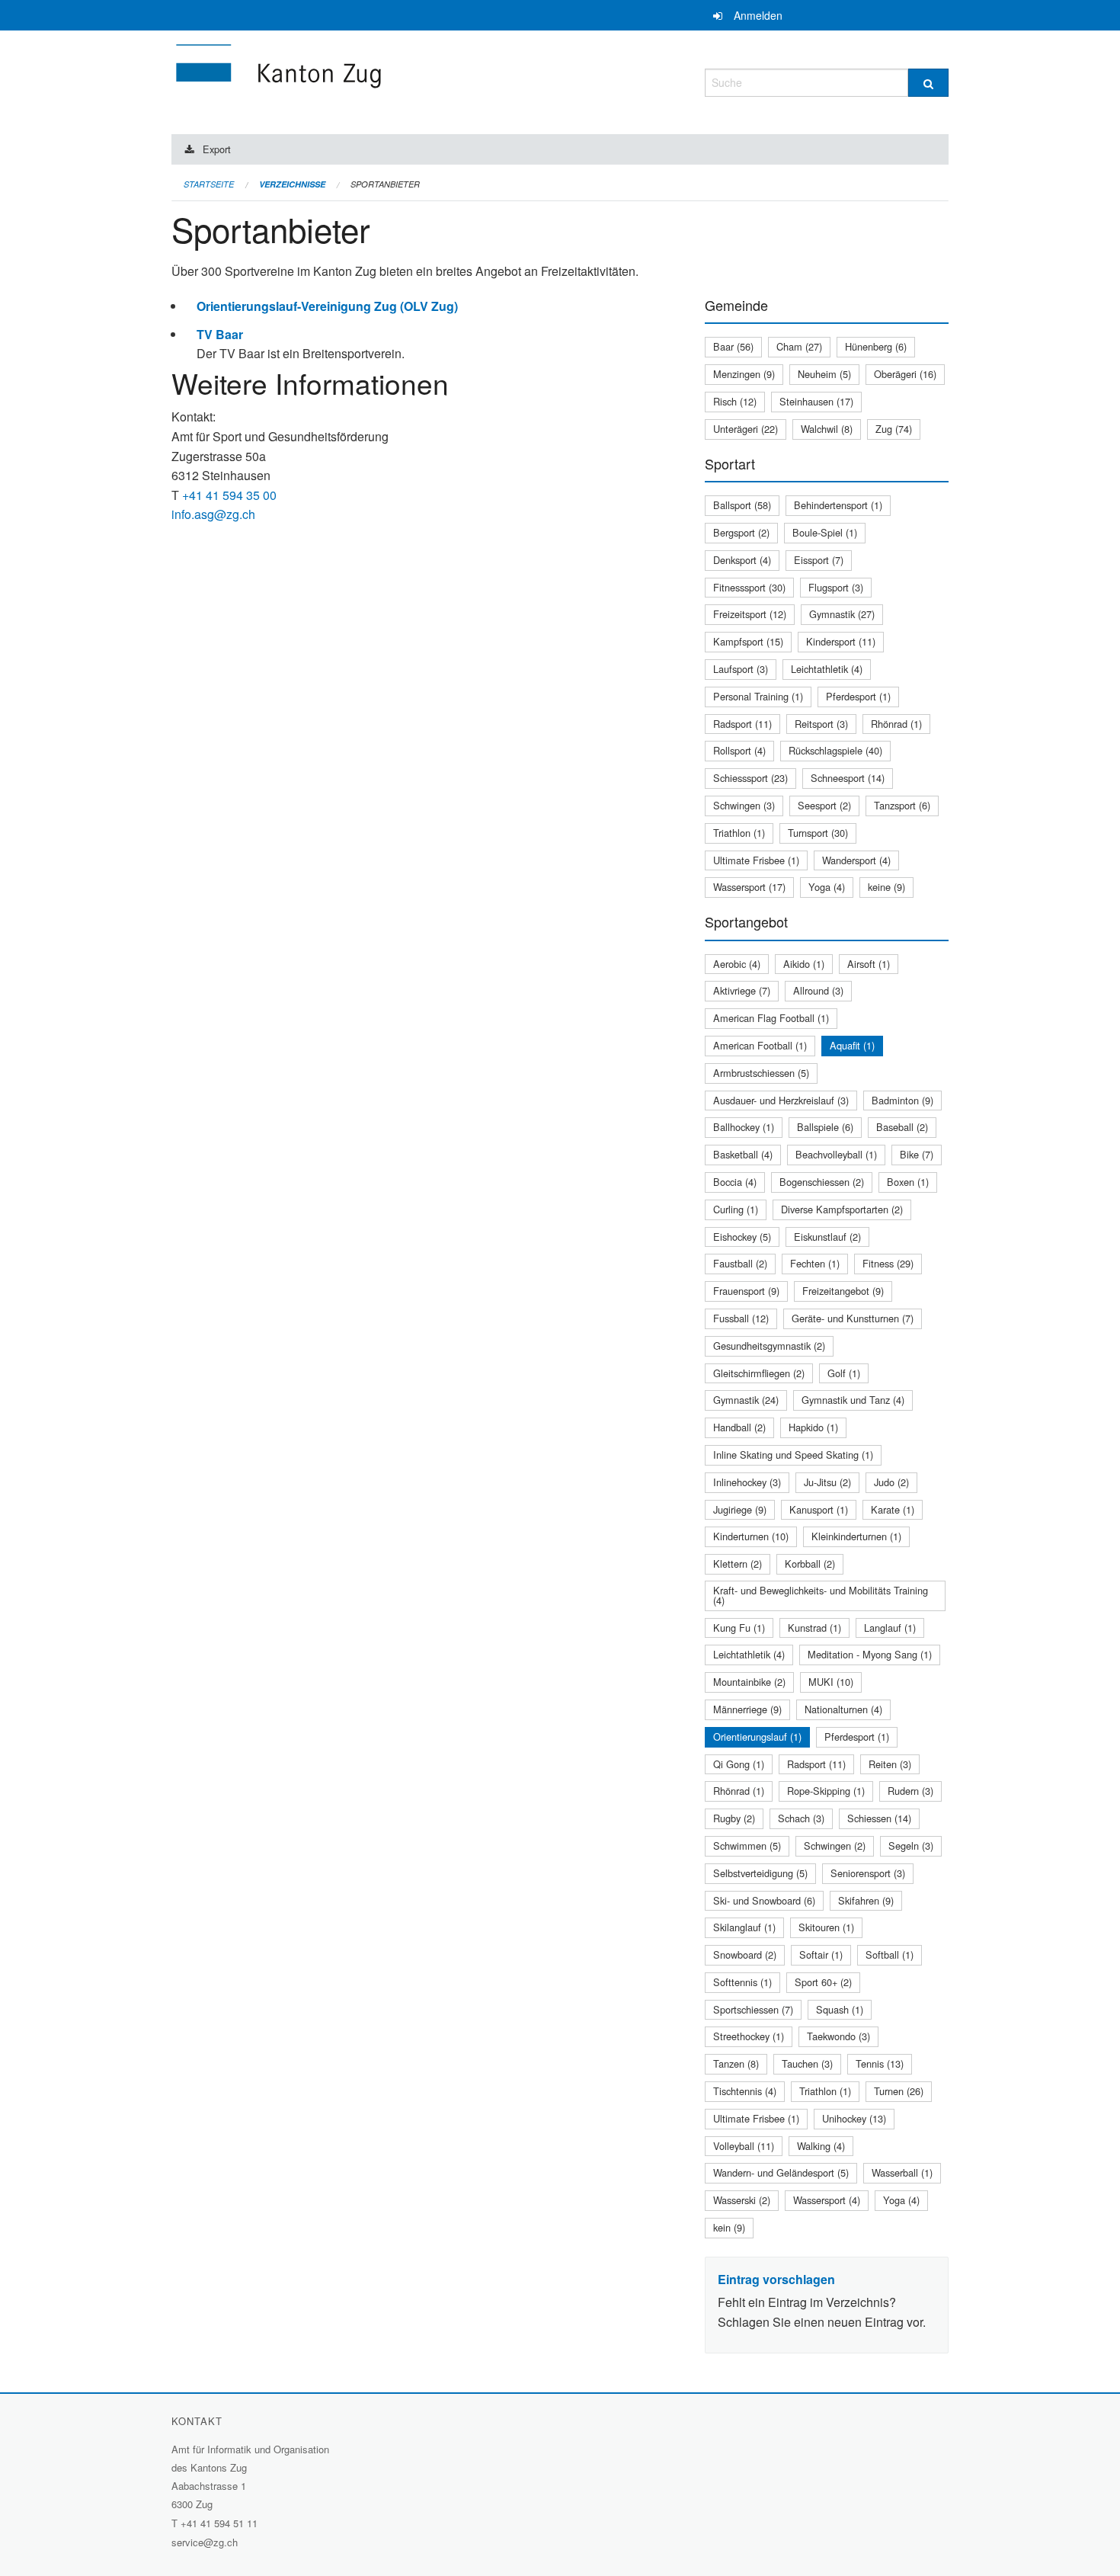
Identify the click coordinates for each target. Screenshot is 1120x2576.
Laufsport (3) (741, 669)
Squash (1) (840, 2009)
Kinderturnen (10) (751, 1536)
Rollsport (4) (739, 750)
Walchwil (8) (827, 429)
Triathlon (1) (739, 833)
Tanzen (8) (736, 2063)
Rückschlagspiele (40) (835, 750)
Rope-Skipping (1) (826, 1791)
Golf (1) (844, 1373)
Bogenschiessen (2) (822, 1182)
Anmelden (758, 15)
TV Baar (220, 334)
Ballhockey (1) (744, 1127)
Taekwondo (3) (838, 2036)
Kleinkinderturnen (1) (856, 1536)
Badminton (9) (902, 1100)
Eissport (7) (819, 560)
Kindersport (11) (841, 641)
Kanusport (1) (819, 1509)
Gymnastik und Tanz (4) (853, 1400)
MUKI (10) (831, 1682)
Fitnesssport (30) (749, 587)
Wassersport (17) (749, 887)
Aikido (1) (804, 964)
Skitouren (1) (826, 1927)
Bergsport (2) (741, 532)
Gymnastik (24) (746, 1400)
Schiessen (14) (879, 1818)
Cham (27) (799, 346)
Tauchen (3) (807, 2063)
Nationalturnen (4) (843, 1709)
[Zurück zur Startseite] (370, 80)
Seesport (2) (824, 805)
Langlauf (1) (890, 1628)
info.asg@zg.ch (213, 514)
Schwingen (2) (835, 1845)
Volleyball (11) (744, 2146)
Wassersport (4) (827, 2200)
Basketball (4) (743, 1154)
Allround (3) (818, 990)
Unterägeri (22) (746, 429)
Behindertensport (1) (838, 505)
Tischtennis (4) (745, 2091)
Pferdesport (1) (858, 696)
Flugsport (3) (836, 587)
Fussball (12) (741, 1318)
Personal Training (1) (758, 696)
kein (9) (729, 2227)
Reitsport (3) (821, 724)
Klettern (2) (738, 1564)
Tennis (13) (880, 2063)
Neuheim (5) (824, 374)
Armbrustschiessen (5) (761, 1073)
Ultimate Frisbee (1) (756, 860)
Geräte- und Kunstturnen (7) (853, 1318)
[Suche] (928, 83)
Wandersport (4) (856, 860)
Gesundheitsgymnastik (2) (769, 1346)
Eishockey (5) (742, 1237)
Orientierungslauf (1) (757, 1737)
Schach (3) (801, 1818)
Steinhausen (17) (816, 401)
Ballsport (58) (742, 505)
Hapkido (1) (813, 1427)
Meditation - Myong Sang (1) (870, 1654)
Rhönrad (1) (896, 724)
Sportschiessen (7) (753, 2009)
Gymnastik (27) (842, 614)
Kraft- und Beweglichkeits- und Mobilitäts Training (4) (821, 1595)
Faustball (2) (740, 1263)
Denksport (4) (742, 560)
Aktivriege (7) (742, 990)
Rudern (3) (910, 1791)
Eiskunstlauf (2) (827, 1237)
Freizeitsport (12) (750, 614)
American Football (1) (760, 1045)
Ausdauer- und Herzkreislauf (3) (781, 1100)
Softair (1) (821, 1954)
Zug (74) (894, 429)
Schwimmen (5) (747, 1845)
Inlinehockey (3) (747, 1482)
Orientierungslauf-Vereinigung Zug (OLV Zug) (327, 306)
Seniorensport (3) (868, 1873)
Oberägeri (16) (905, 374)
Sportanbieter (385, 184)
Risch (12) (735, 401)
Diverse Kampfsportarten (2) (842, 1209)
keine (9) (886, 887)
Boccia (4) (735, 1182)
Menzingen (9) (744, 374)
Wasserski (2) (742, 2200)
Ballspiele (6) (825, 1127)
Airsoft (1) (869, 964)
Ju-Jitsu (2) (827, 1482)
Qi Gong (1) (739, 1764)
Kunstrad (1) (814, 1628)
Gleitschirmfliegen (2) (759, 1373)
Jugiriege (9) (740, 1509)
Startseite (209, 184)
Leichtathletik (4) (827, 669)
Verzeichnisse (292, 184)
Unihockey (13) (854, 2118)
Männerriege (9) (747, 1709)
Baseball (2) (902, 1127)
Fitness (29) (888, 1263)
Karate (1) (893, 1509)
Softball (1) (890, 1954)
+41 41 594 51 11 (219, 2523)
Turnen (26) (899, 2091)
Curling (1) (736, 1209)
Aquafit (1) (852, 1045)
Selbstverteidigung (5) (760, 1873)
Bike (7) (917, 1154)
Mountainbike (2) (749, 1682)
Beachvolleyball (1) (836, 1154)
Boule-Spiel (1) (825, 532)
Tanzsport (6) (902, 805)
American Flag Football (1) (771, 1018)
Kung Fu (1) (739, 1628)
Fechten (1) (815, 1263)
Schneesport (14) (848, 778)
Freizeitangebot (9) (843, 1291)
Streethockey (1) (749, 2036)
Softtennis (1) (742, 1982)
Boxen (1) (908, 1182)
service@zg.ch (205, 2542)
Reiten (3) (890, 1764)
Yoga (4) (827, 887)
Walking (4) (821, 2146)
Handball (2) (739, 1427)
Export (217, 149)
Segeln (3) (911, 1845)
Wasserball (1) (902, 2172)
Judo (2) (891, 1482)
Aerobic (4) (737, 964)
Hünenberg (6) (876, 346)
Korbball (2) (810, 1564)
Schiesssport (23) (750, 778)
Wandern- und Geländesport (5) (781, 2172)
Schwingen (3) (744, 805)
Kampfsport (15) (748, 641)
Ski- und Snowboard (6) (764, 1900)
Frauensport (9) (746, 1291)
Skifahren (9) (866, 1900)
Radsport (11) (742, 724)
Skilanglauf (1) (744, 1927)
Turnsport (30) (818, 833)
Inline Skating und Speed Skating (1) (793, 1455)
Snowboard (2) (745, 1954)
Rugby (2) (734, 1818)
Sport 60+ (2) (823, 1982)
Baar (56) (733, 346)
